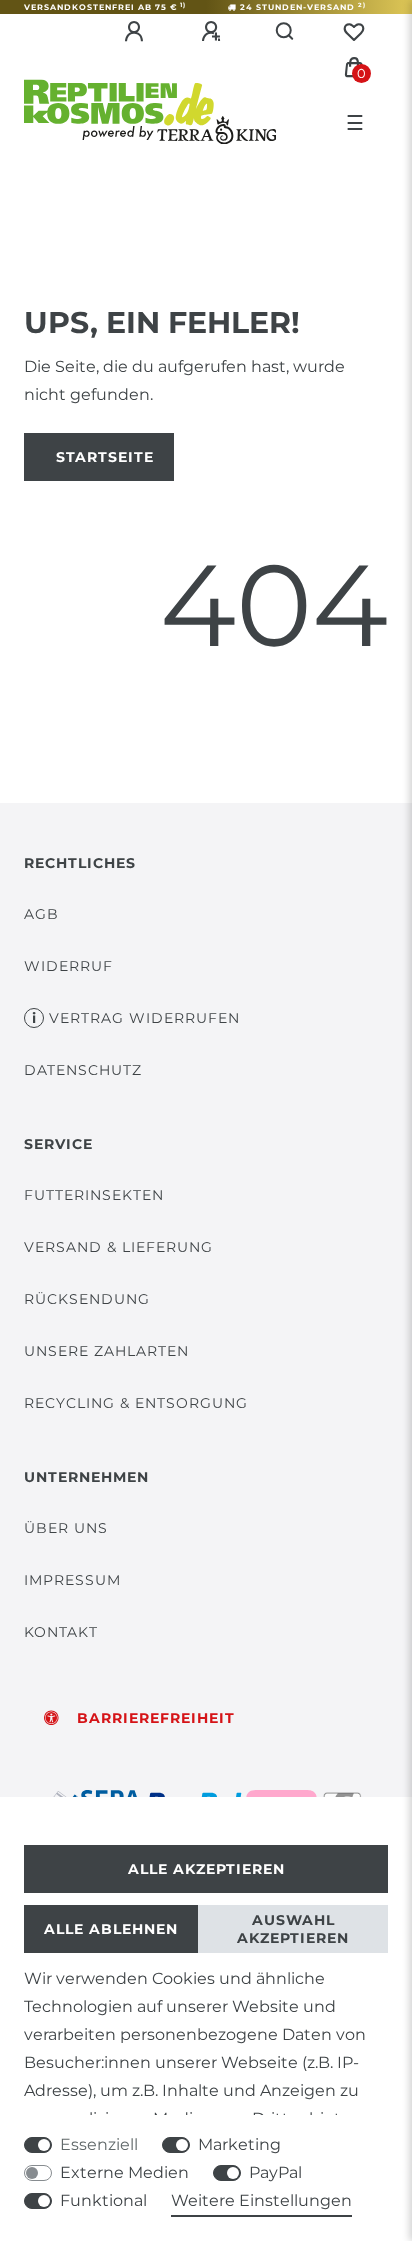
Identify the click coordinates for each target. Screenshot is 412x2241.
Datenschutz (83, 1070)
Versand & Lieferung (118, 1247)
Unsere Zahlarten (106, 1351)
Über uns (66, 1528)
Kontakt (61, 1632)
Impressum (72, 1580)
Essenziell (99, 2144)
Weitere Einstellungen (261, 2200)
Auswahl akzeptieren (293, 1929)
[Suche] (285, 32)
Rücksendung (87, 1299)
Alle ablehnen (111, 1929)
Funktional (103, 2200)
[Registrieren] (214, 32)
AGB (41, 914)
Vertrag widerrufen (144, 1018)
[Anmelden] (137, 32)
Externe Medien (124, 2172)
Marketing (239, 2144)
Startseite (105, 457)
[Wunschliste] (354, 32)
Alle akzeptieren (206, 1869)
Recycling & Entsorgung (136, 1403)
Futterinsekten (94, 1195)
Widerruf (68, 966)
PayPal (275, 2172)
